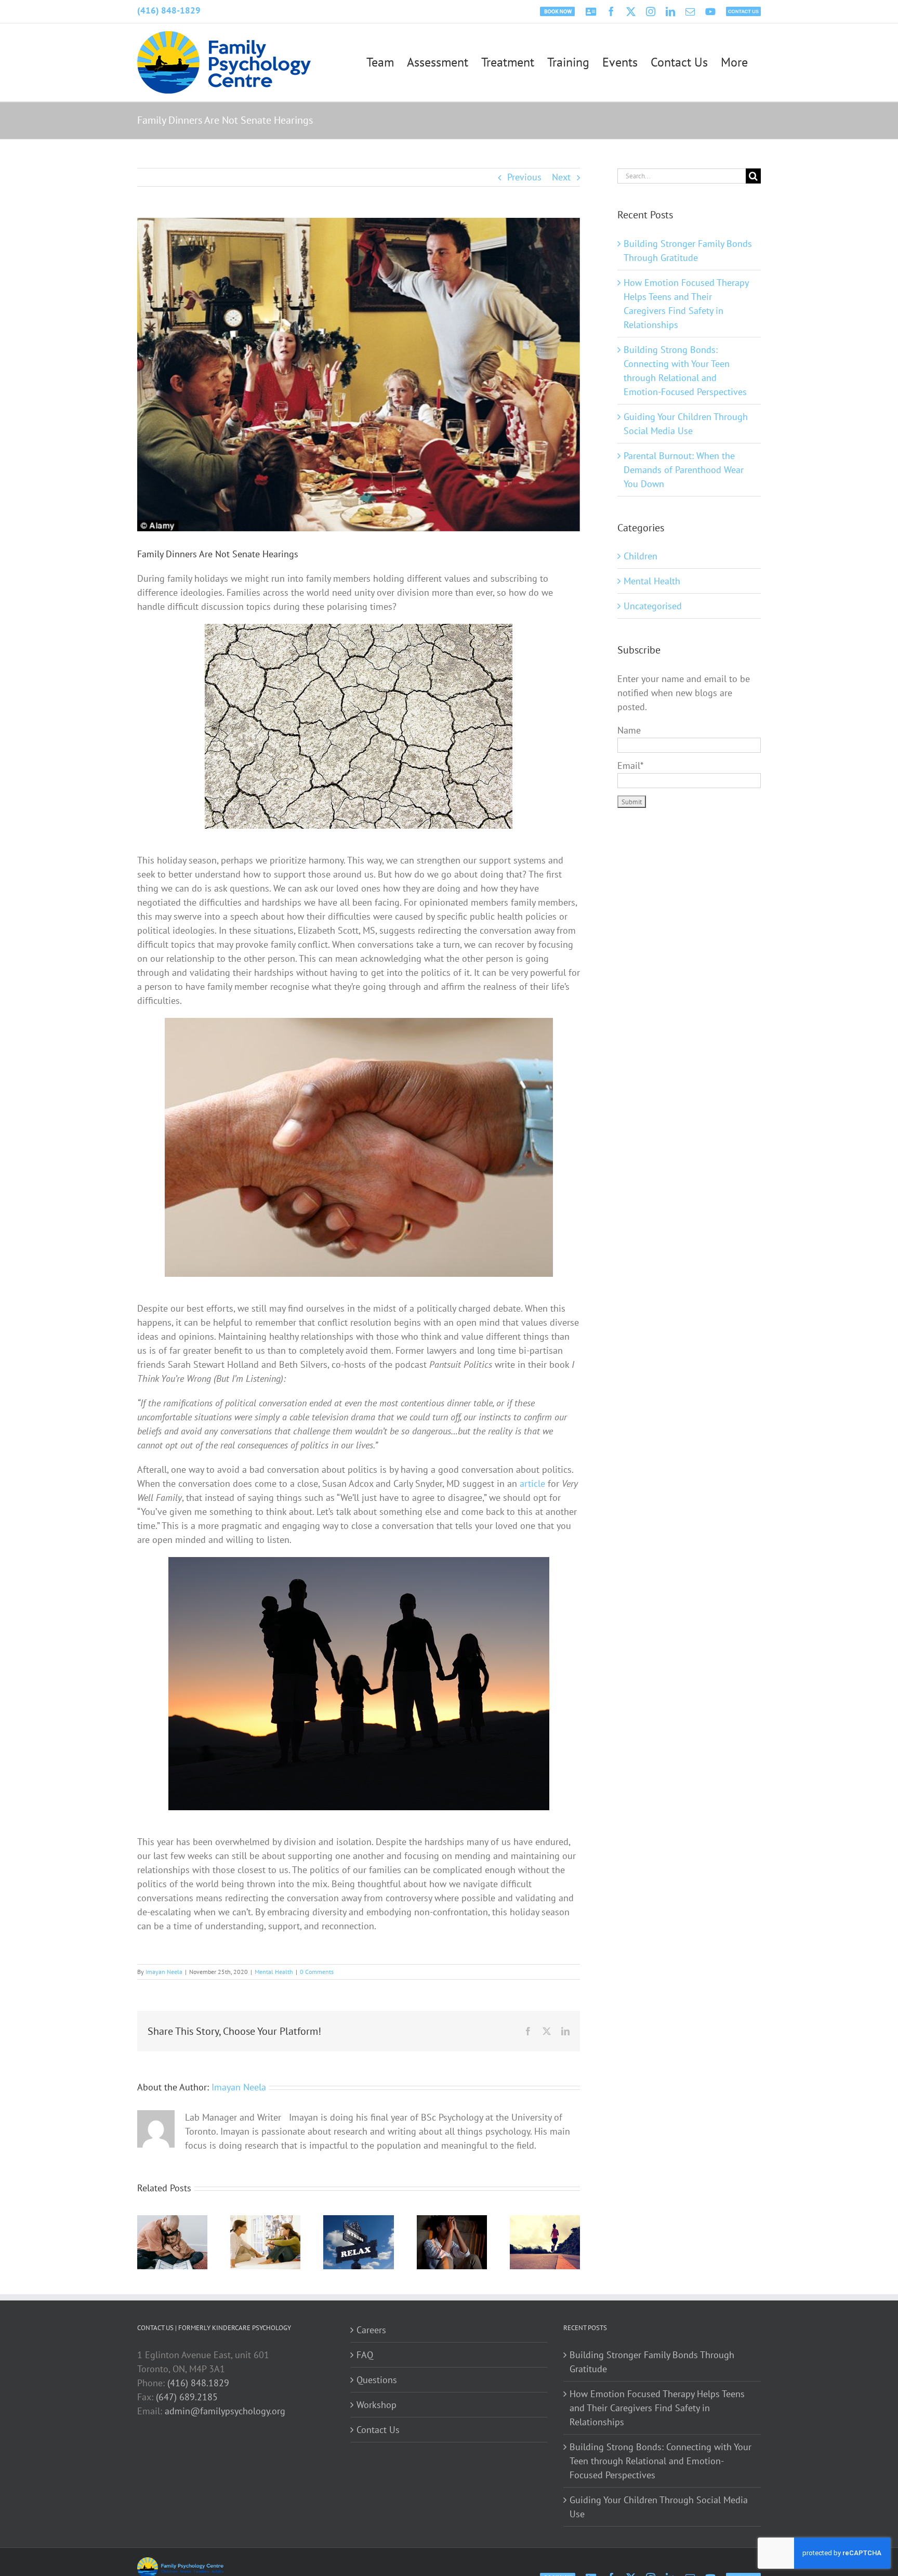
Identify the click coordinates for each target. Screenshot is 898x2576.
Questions (377, 2380)
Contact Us (378, 2430)
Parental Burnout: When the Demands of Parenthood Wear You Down (684, 470)
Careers (371, 2330)
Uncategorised (653, 606)
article (532, 1483)
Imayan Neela (164, 1972)
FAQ (365, 2355)
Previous (524, 177)
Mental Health (274, 1972)
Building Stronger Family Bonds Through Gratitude (652, 2362)
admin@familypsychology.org (225, 2411)
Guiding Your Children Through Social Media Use (659, 2507)
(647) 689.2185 (187, 2397)
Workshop (377, 2405)
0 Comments (317, 1972)
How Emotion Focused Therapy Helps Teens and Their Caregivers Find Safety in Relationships (657, 2408)
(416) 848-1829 (169, 10)
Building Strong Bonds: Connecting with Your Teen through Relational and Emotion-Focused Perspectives (661, 2461)
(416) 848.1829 (198, 2383)
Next (561, 177)
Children (641, 556)
